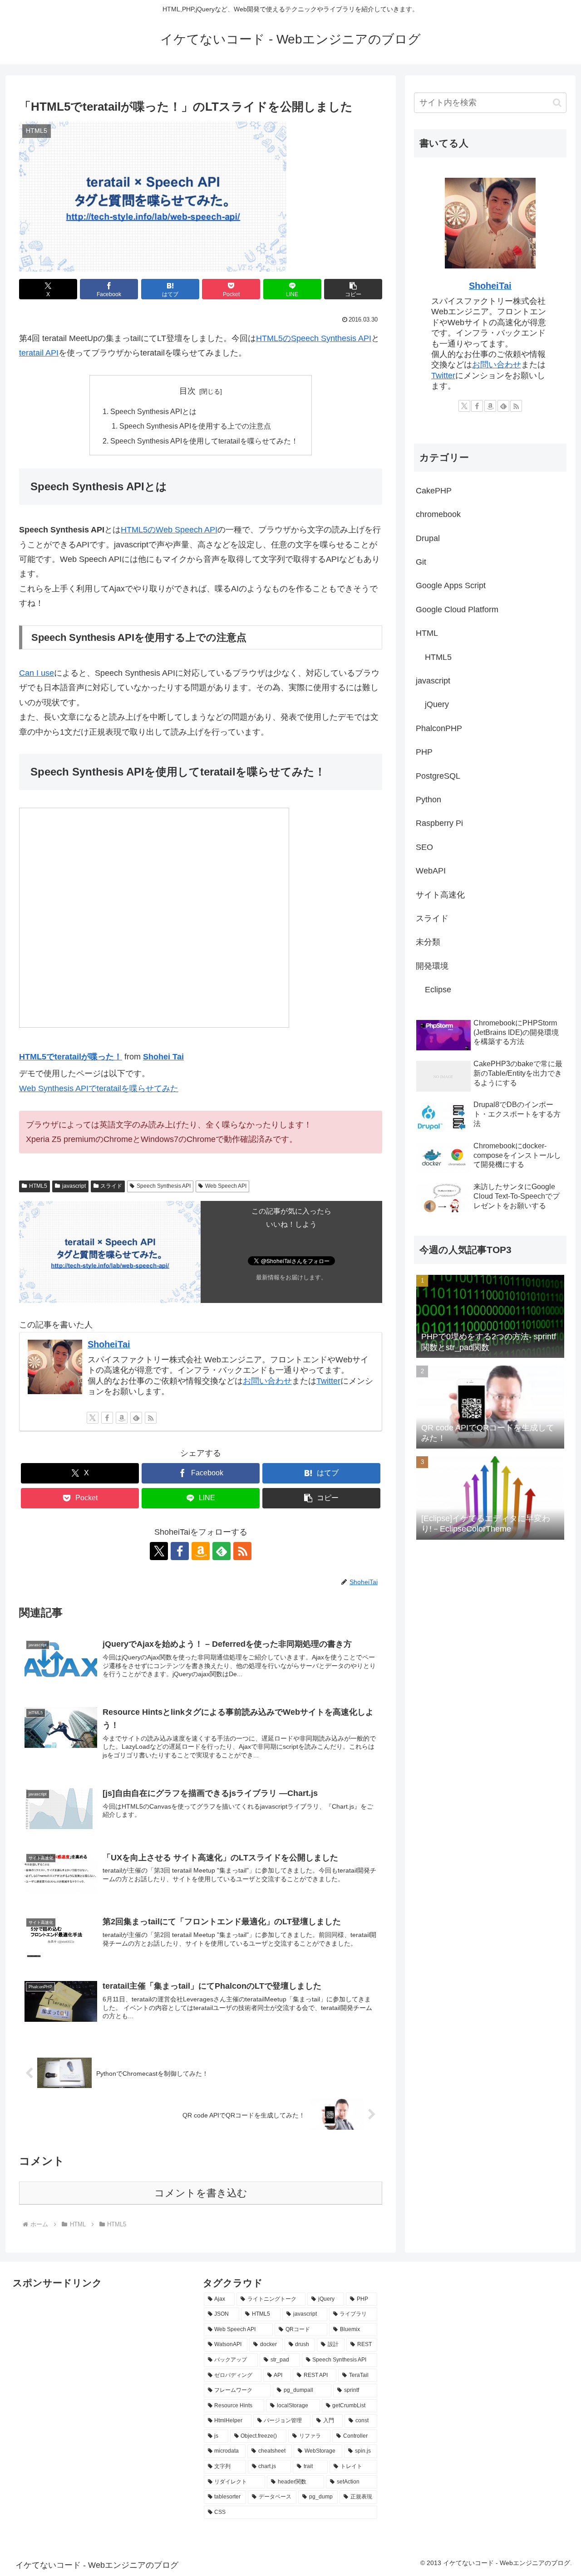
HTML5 (38, 1186)
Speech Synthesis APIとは (153, 411)
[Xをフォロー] (93, 1418)
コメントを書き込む (201, 2193)
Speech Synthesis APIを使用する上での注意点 (195, 426)
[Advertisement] (58, 2312)
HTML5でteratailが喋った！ (71, 1057)
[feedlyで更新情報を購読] (136, 1418)
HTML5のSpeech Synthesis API (314, 338)
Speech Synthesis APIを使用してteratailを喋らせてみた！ (204, 441)
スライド (111, 1186)
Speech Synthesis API (164, 1186)
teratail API (39, 353)
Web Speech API (226, 1186)
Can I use (37, 673)
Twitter (328, 1381)
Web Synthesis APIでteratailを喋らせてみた (99, 1088)
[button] (353, 289)
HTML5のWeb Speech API (169, 530)
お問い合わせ (267, 1381)
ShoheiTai (109, 1344)
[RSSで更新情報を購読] (151, 1418)
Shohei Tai (163, 1057)
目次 (187, 391)
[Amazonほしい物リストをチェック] (122, 1418)
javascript (74, 1186)
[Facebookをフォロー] (107, 1418)
